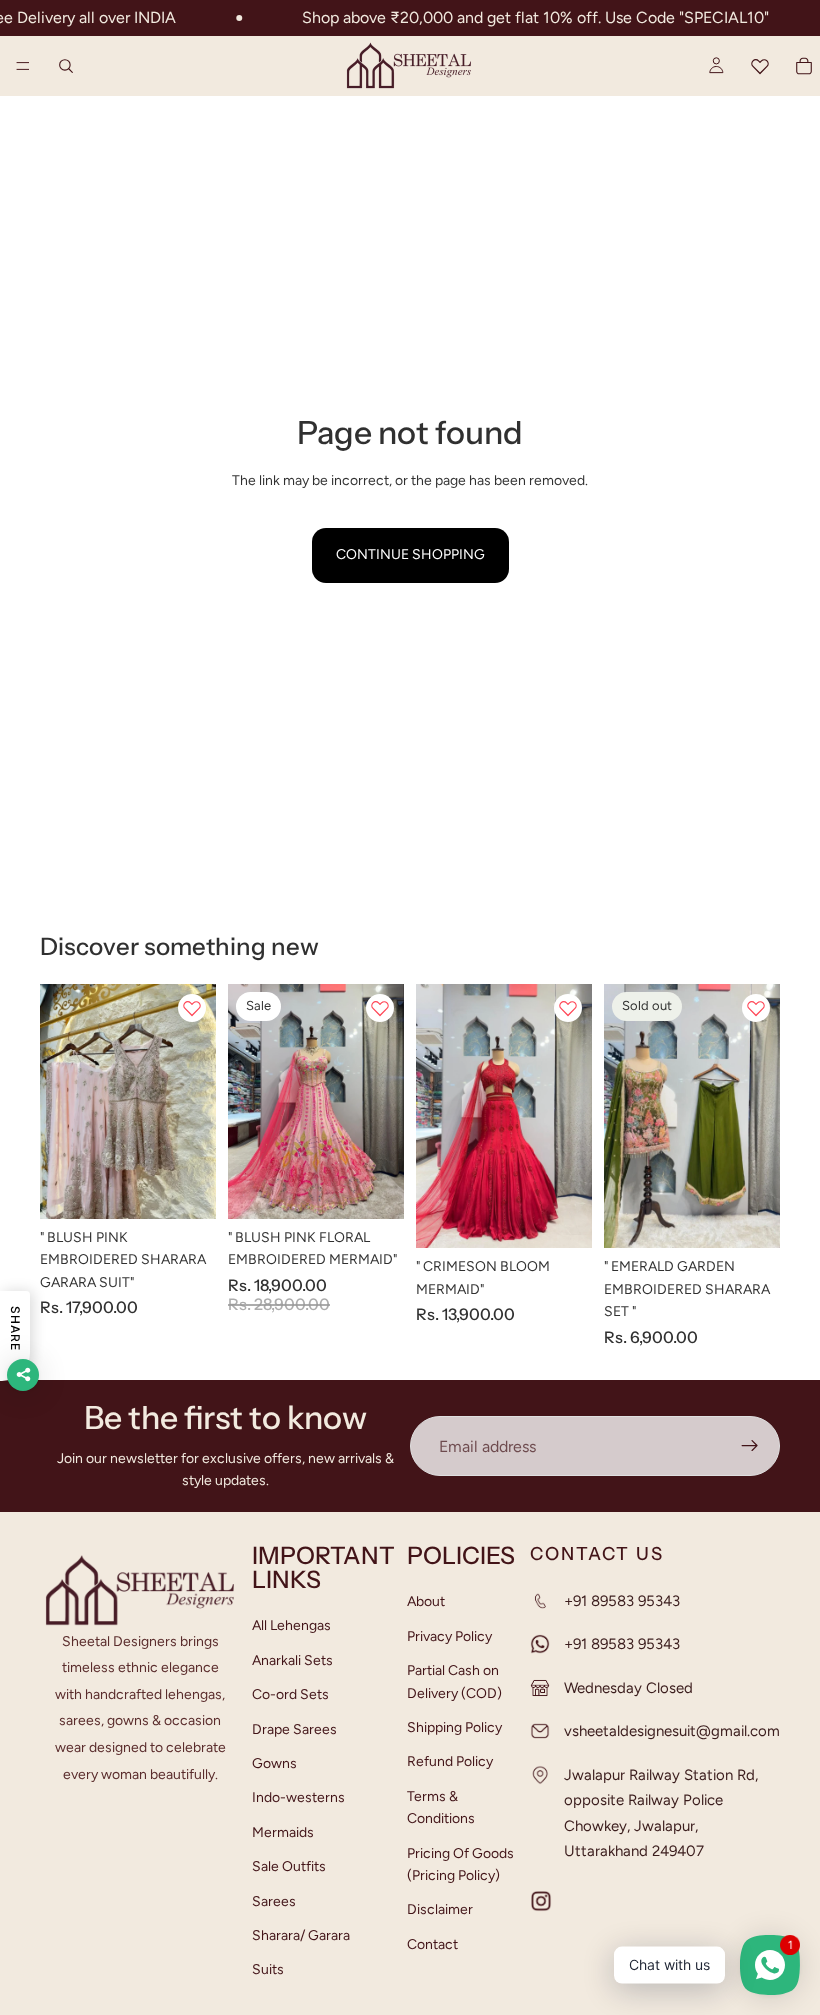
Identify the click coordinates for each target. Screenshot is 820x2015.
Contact (432, 1944)
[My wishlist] (760, 66)
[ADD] (185, 1188)
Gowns (274, 1763)
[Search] (66, 66)
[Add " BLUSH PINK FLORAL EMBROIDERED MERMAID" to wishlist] (380, 1008)
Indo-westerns (298, 1798)
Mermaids (283, 1832)
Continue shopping (410, 554)
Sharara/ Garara (301, 1935)
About (426, 1602)
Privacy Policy (449, 1636)
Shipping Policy (454, 1727)
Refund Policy (450, 1762)
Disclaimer (440, 1910)
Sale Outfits (289, 1866)
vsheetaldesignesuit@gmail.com (672, 1732)
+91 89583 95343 (622, 1601)
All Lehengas (291, 1626)
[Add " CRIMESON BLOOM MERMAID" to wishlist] (568, 1008)
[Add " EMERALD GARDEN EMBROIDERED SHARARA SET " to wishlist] (756, 1008)
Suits (268, 1970)
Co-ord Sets (290, 1694)
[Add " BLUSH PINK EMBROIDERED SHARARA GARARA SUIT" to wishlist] (192, 1008)
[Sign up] (750, 1446)
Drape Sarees (294, 1729)
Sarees (274, 1901)
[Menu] (23, 66)
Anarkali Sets (292, 1660)
